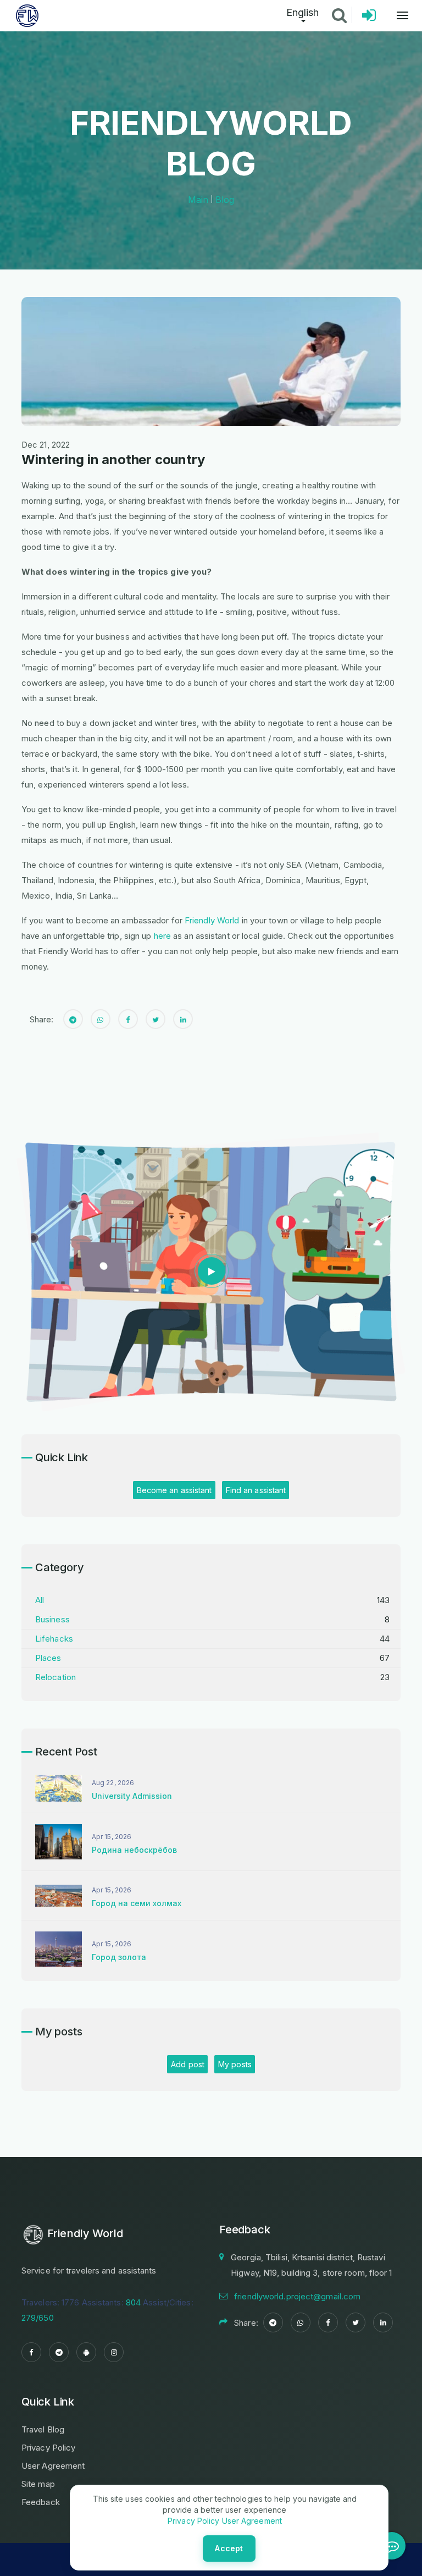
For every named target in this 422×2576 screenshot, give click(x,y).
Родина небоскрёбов (134, 1850)
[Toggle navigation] (397, 15)
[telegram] (59, 2352)
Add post (188, 2064)
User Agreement (53, 2466)
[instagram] (114, 2352)
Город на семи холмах (137, 1903)
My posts (235, 2064)
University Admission (132, 1796)
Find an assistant (256, 1490)
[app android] (86, 2352)
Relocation (55, 1677)
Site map (38, 2484)
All (40, 1600)
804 (133, 2302)
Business (52, 1619)
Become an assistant (174, 1490)
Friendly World (212, 920)
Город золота (119, 1957)
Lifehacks (54, 1639)
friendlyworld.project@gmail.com (297, 2296)
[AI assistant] (392, 2546)
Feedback (41, 2502)
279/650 (38, 2318)
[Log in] (369, 18)
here (162, 936)
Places (48, 1658)
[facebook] (31, 2352)
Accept (229, 2548)
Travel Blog (43, 2429)
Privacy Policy (48, 2448)
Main (198, 200)
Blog (225, 200)
